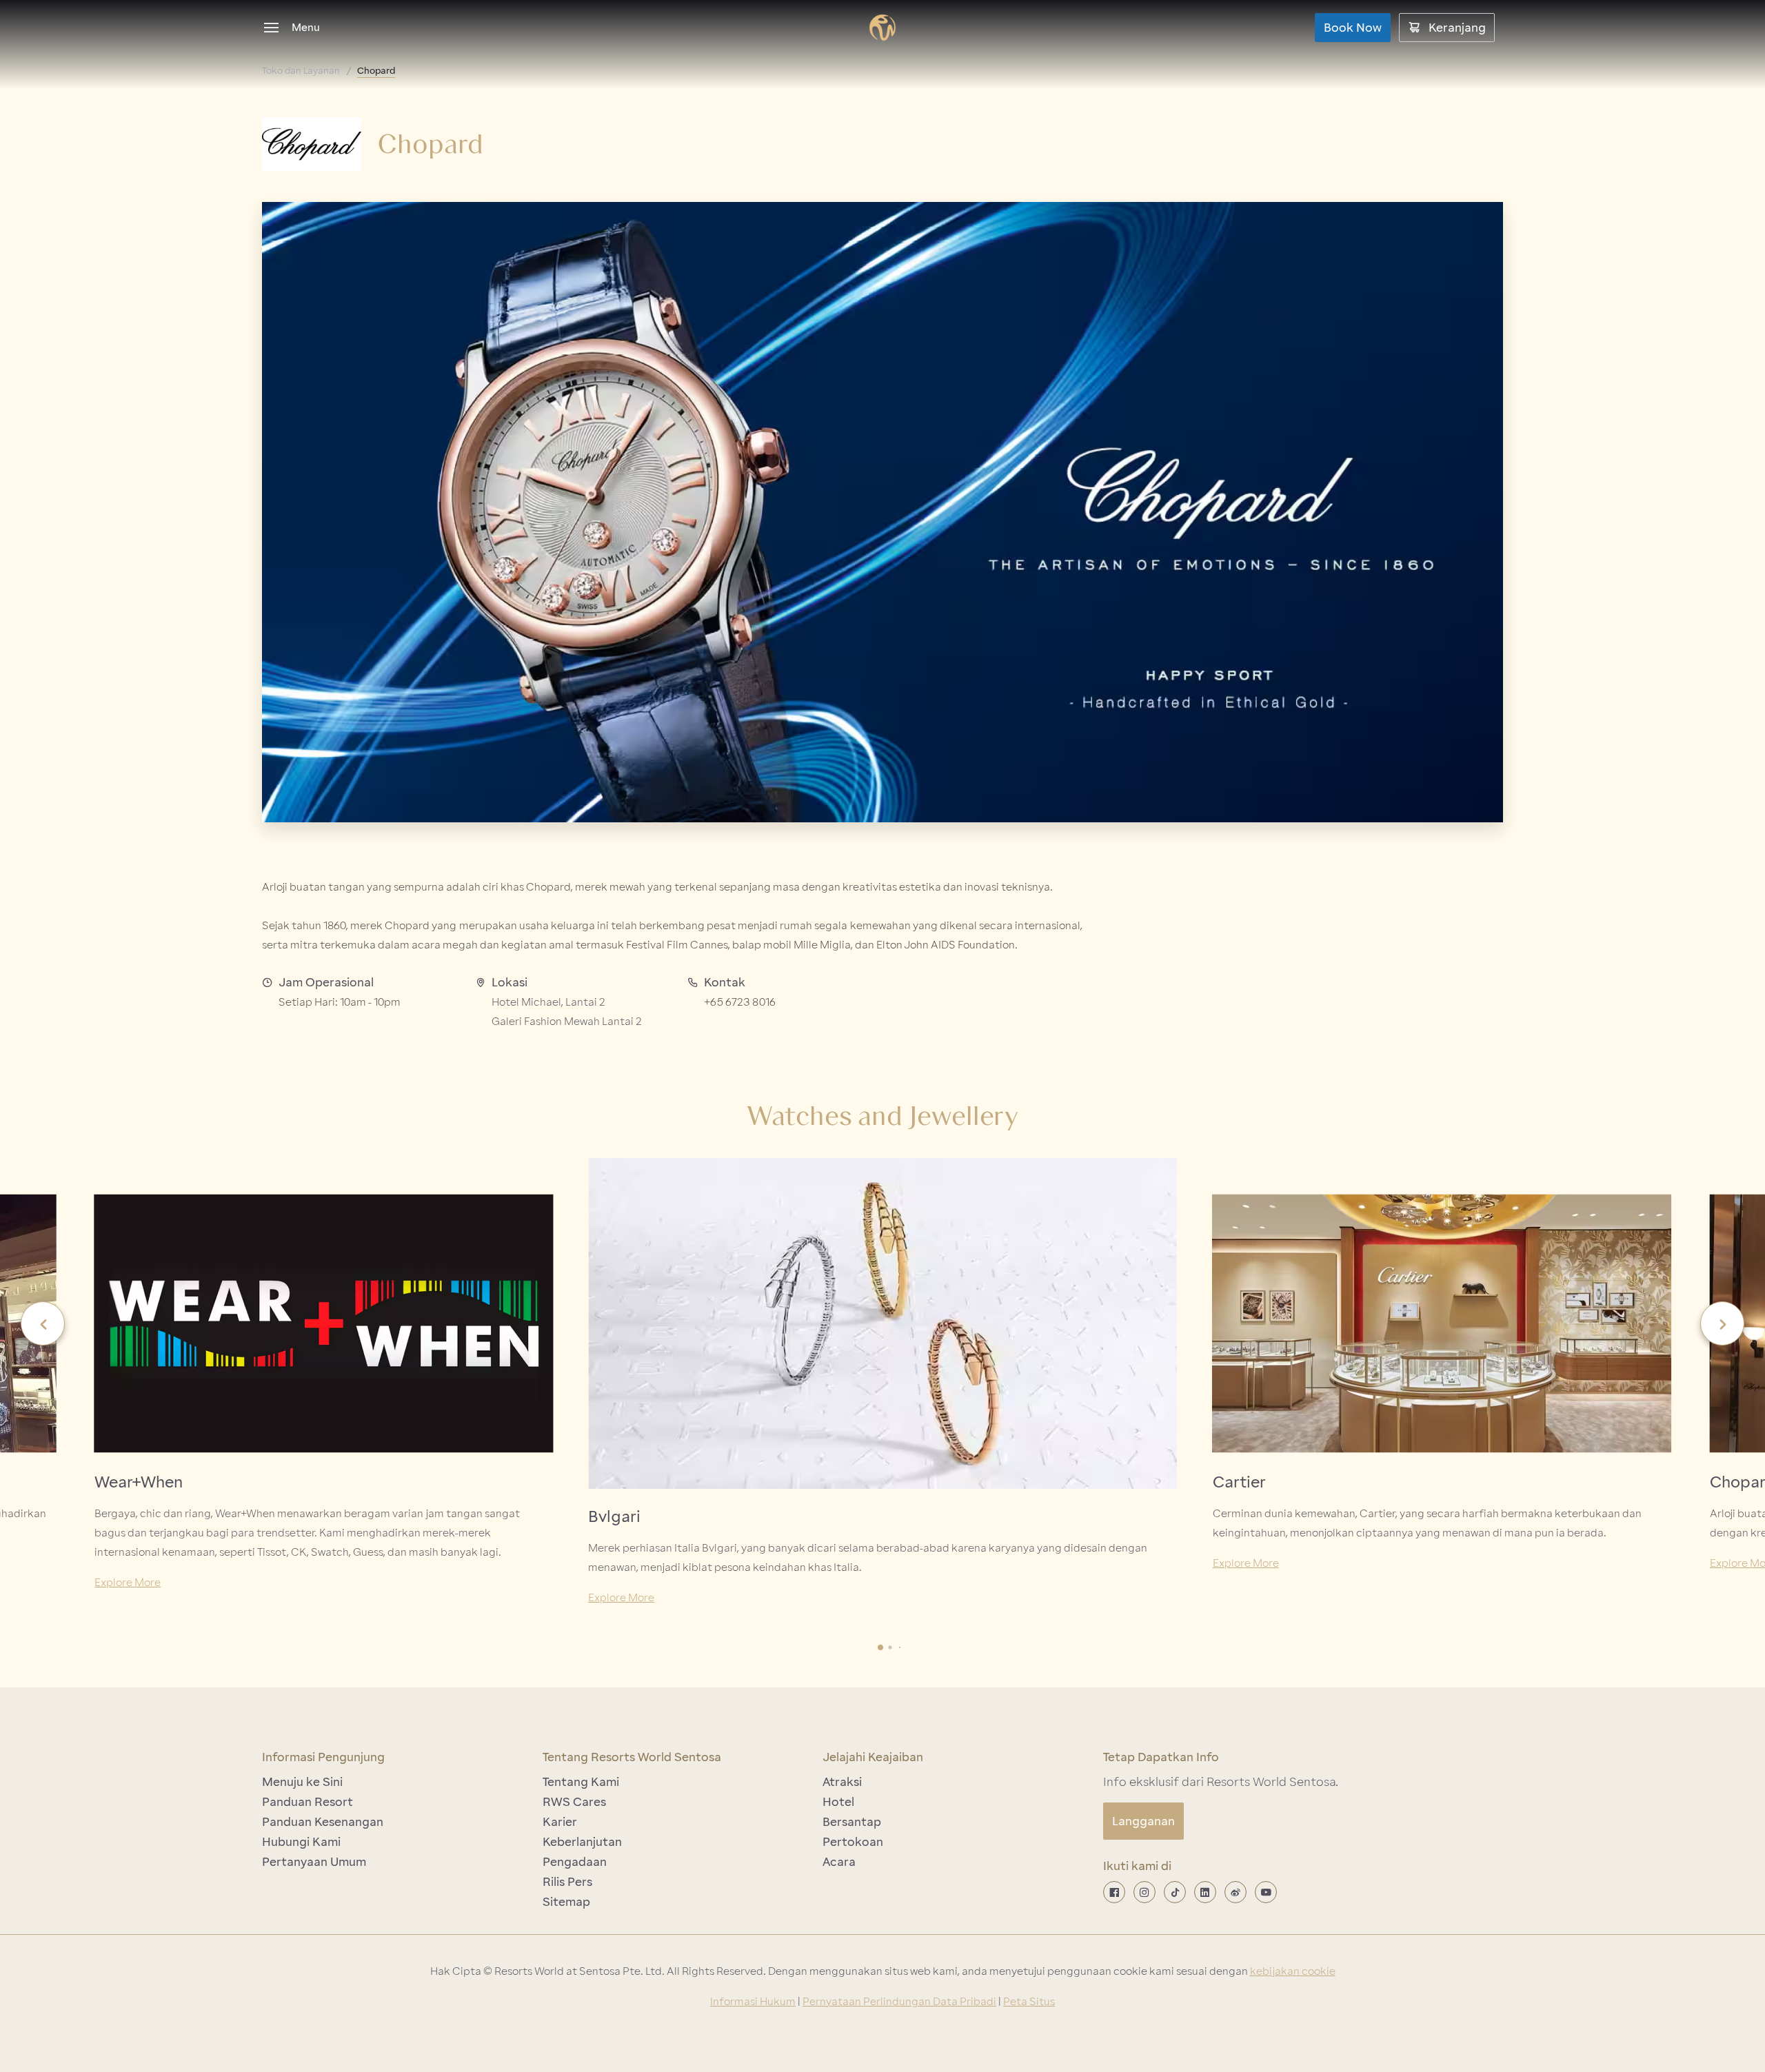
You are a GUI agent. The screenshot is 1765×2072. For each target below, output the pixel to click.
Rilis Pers (567, 1882)
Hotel (838, 1802)
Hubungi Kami (301, 1842)
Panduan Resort (307, 1802)
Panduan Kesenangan (323, 1822)
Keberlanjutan (582, 1842)
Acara (839, 1862)
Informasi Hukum (753, 2002)
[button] (43, 1323)
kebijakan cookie (1293, 1971)
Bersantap (852, 1822)
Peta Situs (1029, 2002)
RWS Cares (574, 1802)
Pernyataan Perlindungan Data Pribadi (899, 2002)
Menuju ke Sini (302, 1782)
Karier (560, 1822)
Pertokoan (853, 1842)
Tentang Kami (581, 1782)
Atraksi (842, 1782)
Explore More (128, 1583)
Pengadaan (575, 1862)
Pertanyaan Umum (314, 1862)
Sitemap (566, 1902)
